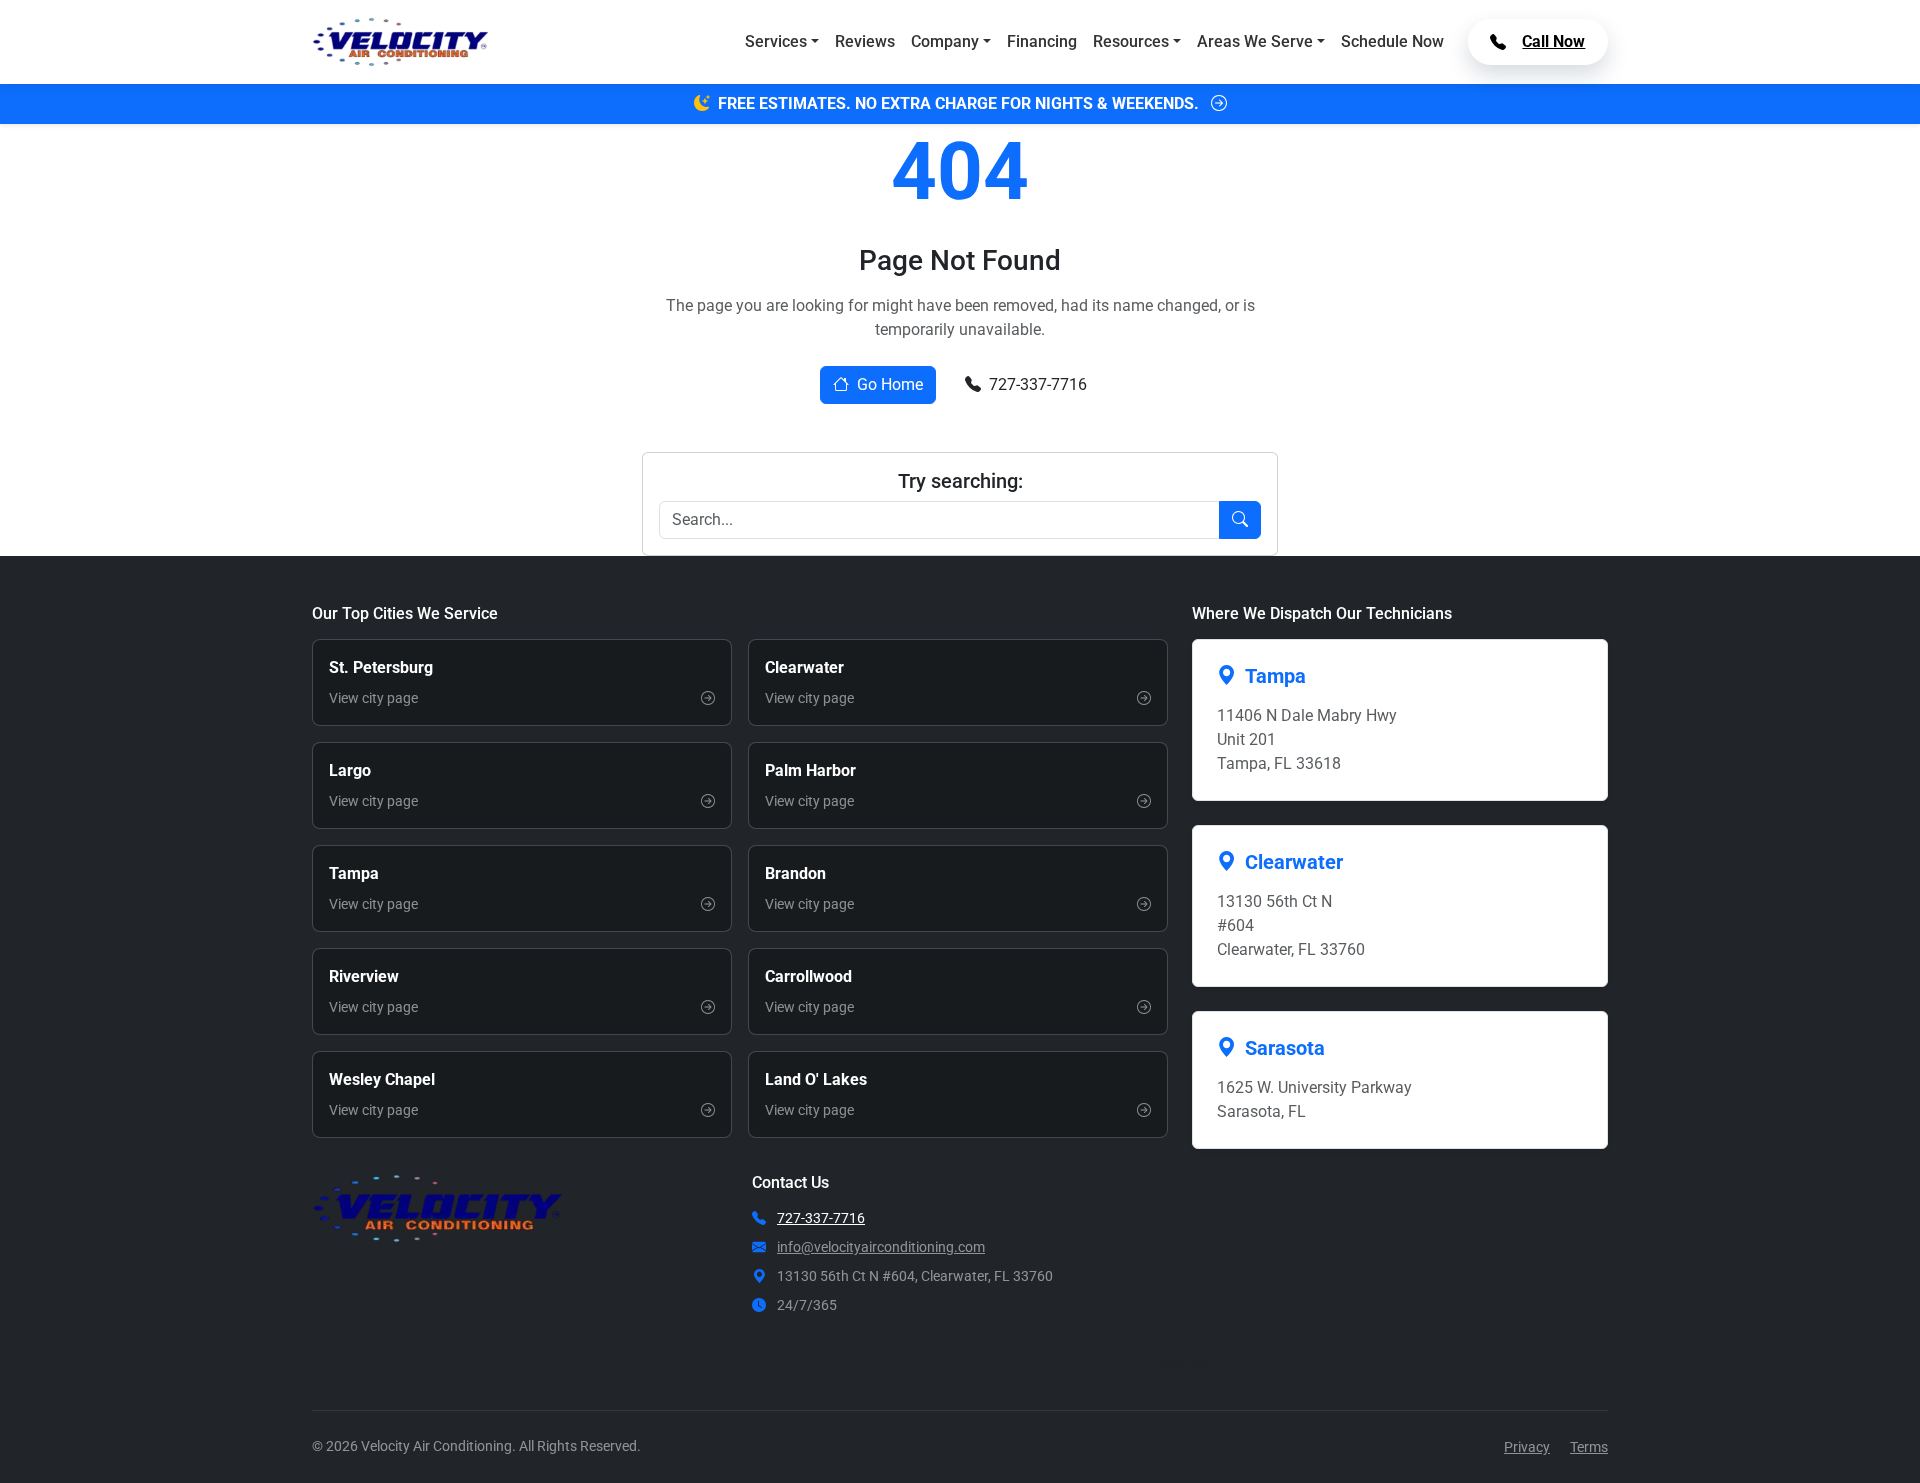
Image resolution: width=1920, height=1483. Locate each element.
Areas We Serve (1255, 41)
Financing (1042, 41)
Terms (1589, 1447)
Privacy (1527, 1447)
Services (776, 41)
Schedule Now (1392, 41)
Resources (1131, 41)
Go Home (890, 384)
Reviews (865, 41)
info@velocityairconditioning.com (881, 1247)
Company (945, 41)
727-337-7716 (1038, 384)
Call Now (1553, 41)
